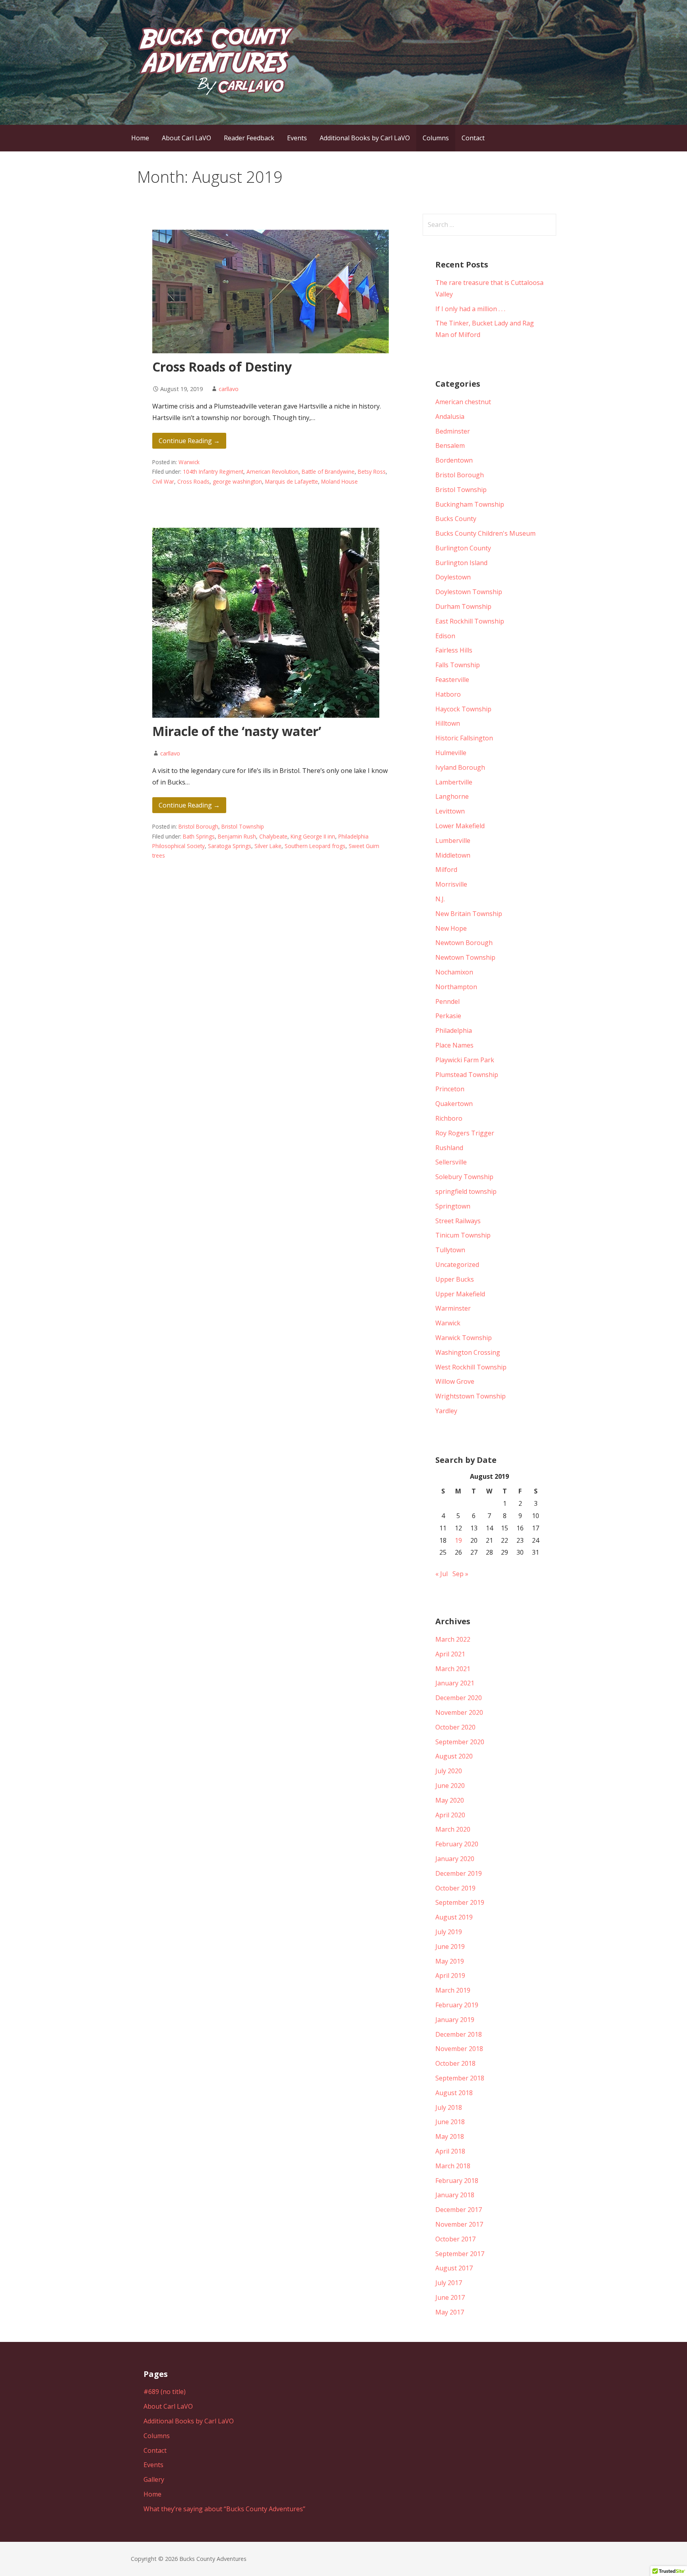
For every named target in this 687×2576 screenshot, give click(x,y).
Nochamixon (454, 972)
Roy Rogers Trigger (465, 1133)
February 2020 (457, 1844)
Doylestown (453, 577)
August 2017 (454, 2268)
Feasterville (452, 680)
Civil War (163, 481)
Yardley (446, 1411)
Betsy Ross (372, 472)
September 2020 (460, 1742)
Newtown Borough (464, 943)
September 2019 (460, 1902)
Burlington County (463, 548)
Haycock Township (463, 709)
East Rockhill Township (470, 621)
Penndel (447, 1001)
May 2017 (450, 2312)
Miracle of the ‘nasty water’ (237, 731)
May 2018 (450, 2136)
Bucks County (456, 519)
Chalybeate (273, 836)
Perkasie (448, 1016)
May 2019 (450, 1961)
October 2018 (455, 2063)
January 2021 (455, 1683)
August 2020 (454, 1756)
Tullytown (450, 1250)
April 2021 (450, 1654)
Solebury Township (464, 1177)
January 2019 (455, 2020)
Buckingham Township (470, 504)
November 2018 (459, 2049)
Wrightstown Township (471, 1396)
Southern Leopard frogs (315, 846)
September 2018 (460, 2078)
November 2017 (459, 2224)
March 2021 (453, 1669)
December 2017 (459, 2210)
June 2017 (450, 2297)
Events (297, 138)
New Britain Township (469, 914)
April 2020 (450, 1815)
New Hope (451, 928)
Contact (473, 138)
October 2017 (455, 2239)
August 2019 (454, 1917)
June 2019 (450, 1947)
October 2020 (455, 1727)
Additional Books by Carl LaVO (365, 138)
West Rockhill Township (471, 1367)
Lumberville (453, 841)
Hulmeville (451, 753)
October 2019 (455, 1888)
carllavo (229, 389)
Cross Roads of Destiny (222, 367)
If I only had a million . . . (470, 309)
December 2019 (459, 1873)
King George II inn (313, 836)
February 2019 (457, 2005)
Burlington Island (461, 563)
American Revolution (273, 472)
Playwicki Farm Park (465, 1060)
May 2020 (450, 1800)
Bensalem (450, 445)
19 (458, 1540)
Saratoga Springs (230, 846)
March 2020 (453, 1829)
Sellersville (451, 1162)
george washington (237, 481)
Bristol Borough (198, 826)
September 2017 (460, 2254)
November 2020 (459, 1712)
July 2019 (449, 1932)
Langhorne (452, 796)
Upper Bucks (455, 1279)
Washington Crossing (468, 1352)
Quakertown (454, 1104)
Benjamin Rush (237, 836)
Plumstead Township (467, 1075)
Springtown (453, 1206)
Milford (446, 870)
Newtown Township (465, 957)
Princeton (450, 1089)
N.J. (440, 899)
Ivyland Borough (460, 767)
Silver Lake (268, 846)
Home (140, 138)
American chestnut (463, 402)
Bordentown (454, 460)
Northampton (456, 987)
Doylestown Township (469, 592)
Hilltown (448, 723)
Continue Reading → (189, 441)
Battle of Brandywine (328, 472)
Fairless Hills (454, 650)
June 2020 (450, 1786)
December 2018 (459, 2034)
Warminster (453, 1308)
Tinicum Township (463, 1235)
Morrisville (451, 884)
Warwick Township (464, 1338)
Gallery (154, 2479)
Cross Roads (193, 481)
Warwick (189, 462)
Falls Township (458, 665)
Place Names (454, 1045)
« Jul (442, 1574)
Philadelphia (454, 1030)
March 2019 (453, 1990)
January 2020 (455, 1859)
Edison (445, 636)
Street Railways (458, 1221)
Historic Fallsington (464, 738)
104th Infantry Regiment (213, 472)
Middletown (453, 855)
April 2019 (450, 1976)
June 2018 (450, 2122)
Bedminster (453, 431)
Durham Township (463, 606)
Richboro (449, 1118)
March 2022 (453, 1639)
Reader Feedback (249, 138)
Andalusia (450, 416)
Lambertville (454, 782)
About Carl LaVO (186, 138)
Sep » (460, 1574)
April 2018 (450, 2151)
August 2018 (454, 2093)
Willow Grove (455, 1381)
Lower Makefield (460, 826)
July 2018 (449, 2107)
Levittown (450, 811)
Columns (436, 138)
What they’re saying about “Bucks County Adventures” (224, 2509)
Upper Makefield (460, 1294)
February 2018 (457, 2181)
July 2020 (449, 1771)
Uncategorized (457, 1265)
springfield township (466, 1191)
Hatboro (448, 694)
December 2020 (459, 1698)
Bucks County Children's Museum (485, 533)
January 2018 (455, 2195)
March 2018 (453, 2166)
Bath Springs (199, 836)
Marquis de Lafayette (292, 481)
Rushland (449, 1148)
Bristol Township (243, 826)
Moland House (340, 481)
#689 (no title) (165, 2392)
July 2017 (449, 2283)
